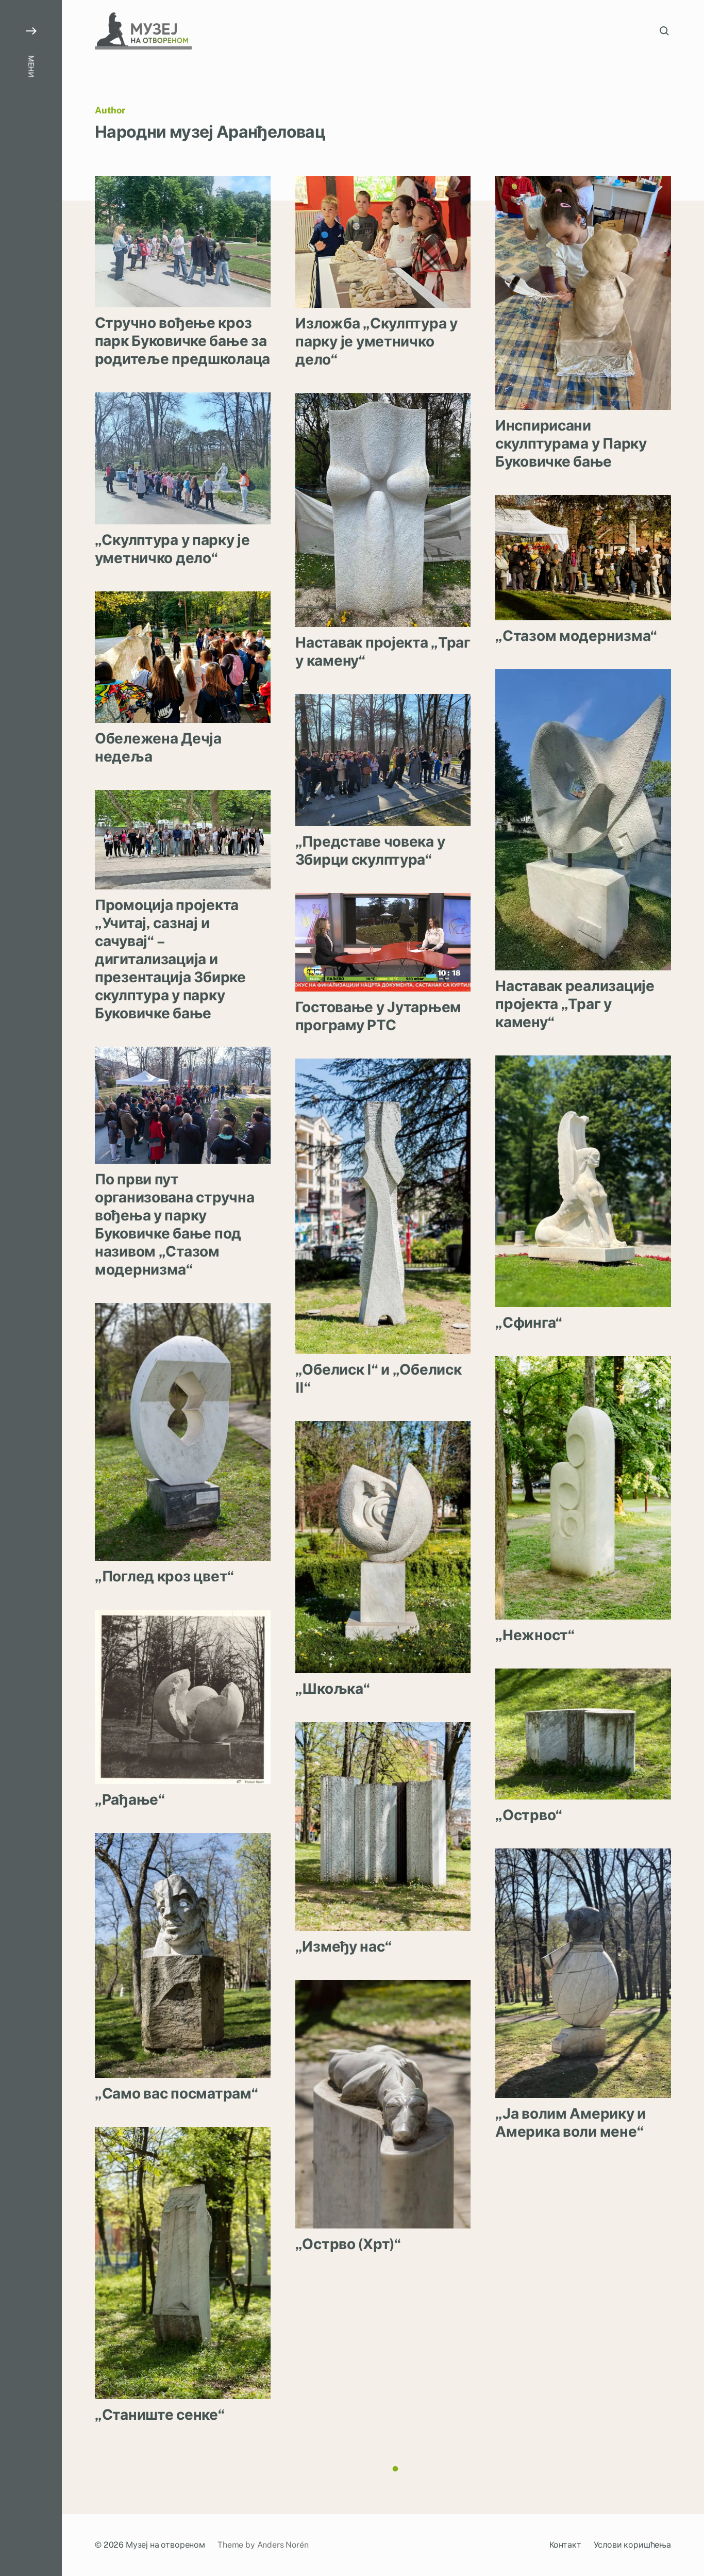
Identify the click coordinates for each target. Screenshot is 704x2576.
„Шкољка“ (333, 1688)
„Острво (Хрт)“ (348, 2244)
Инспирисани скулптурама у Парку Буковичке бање (571, 443)
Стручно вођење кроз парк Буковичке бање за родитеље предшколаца (182, 341)
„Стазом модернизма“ (576, 635)
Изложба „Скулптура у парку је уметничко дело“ (376, 341)
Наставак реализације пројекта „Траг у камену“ (575, 1004)
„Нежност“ (535, 1635)
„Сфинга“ (529, 1322)
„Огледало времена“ (569, 2458)
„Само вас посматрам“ (176, 2093)
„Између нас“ (343, 1946)
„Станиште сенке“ (160, 2414)
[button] (31, 1288)
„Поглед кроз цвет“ (164, 1576)
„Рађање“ (130, 1799)
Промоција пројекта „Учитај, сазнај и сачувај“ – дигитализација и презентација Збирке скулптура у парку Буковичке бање (170, 959)
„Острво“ (529, 1815)
